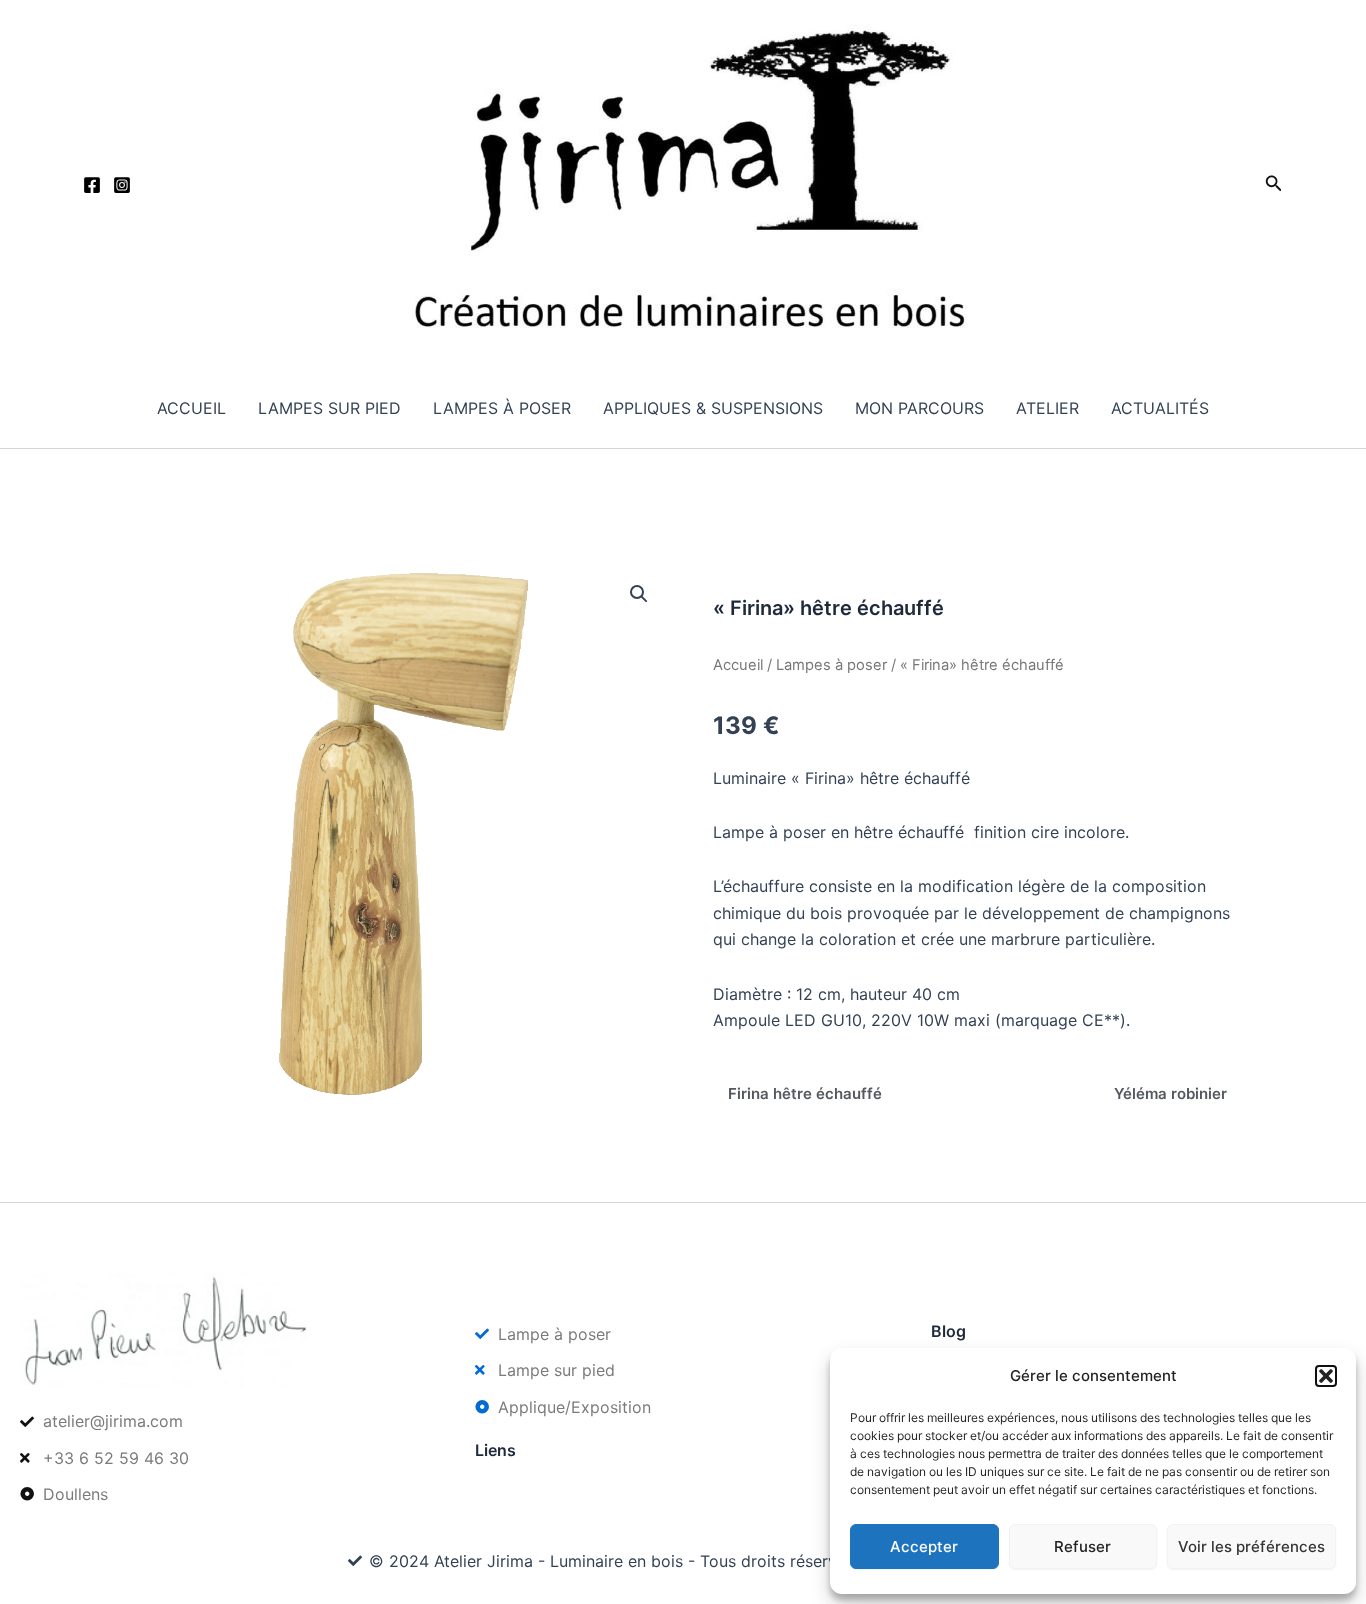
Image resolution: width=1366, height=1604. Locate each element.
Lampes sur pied (329, 408)
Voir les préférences (1251, 1546)
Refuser (1082, 1546)
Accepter (924, 1546)
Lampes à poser (502, 408)
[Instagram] (122, 185)
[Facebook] (92, 185)
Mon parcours (919, 408)
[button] (1326, 1376)
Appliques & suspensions (713, 408)
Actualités (1160, 408)
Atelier (1047, 408)
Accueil (191, 408)
